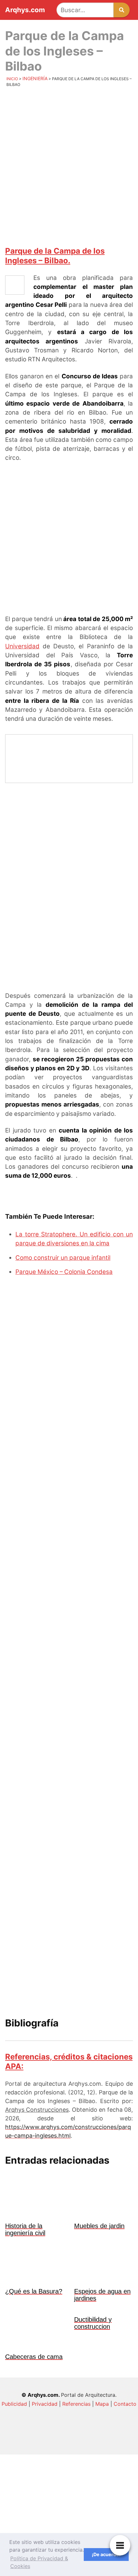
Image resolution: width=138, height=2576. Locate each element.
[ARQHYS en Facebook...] (69, 2496)
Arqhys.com (25, 10)
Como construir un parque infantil (63, 1258)
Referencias (76, 2404)
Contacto (125, 2404)
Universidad (22, 646)
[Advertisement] (69, 166)
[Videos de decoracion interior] (69, 2442)
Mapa (102, 2404)
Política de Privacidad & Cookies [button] (39, 2562)
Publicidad (14, 2404)
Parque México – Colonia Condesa (64, 1272)
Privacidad (45, 2404)
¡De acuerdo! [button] (106, 2554)
